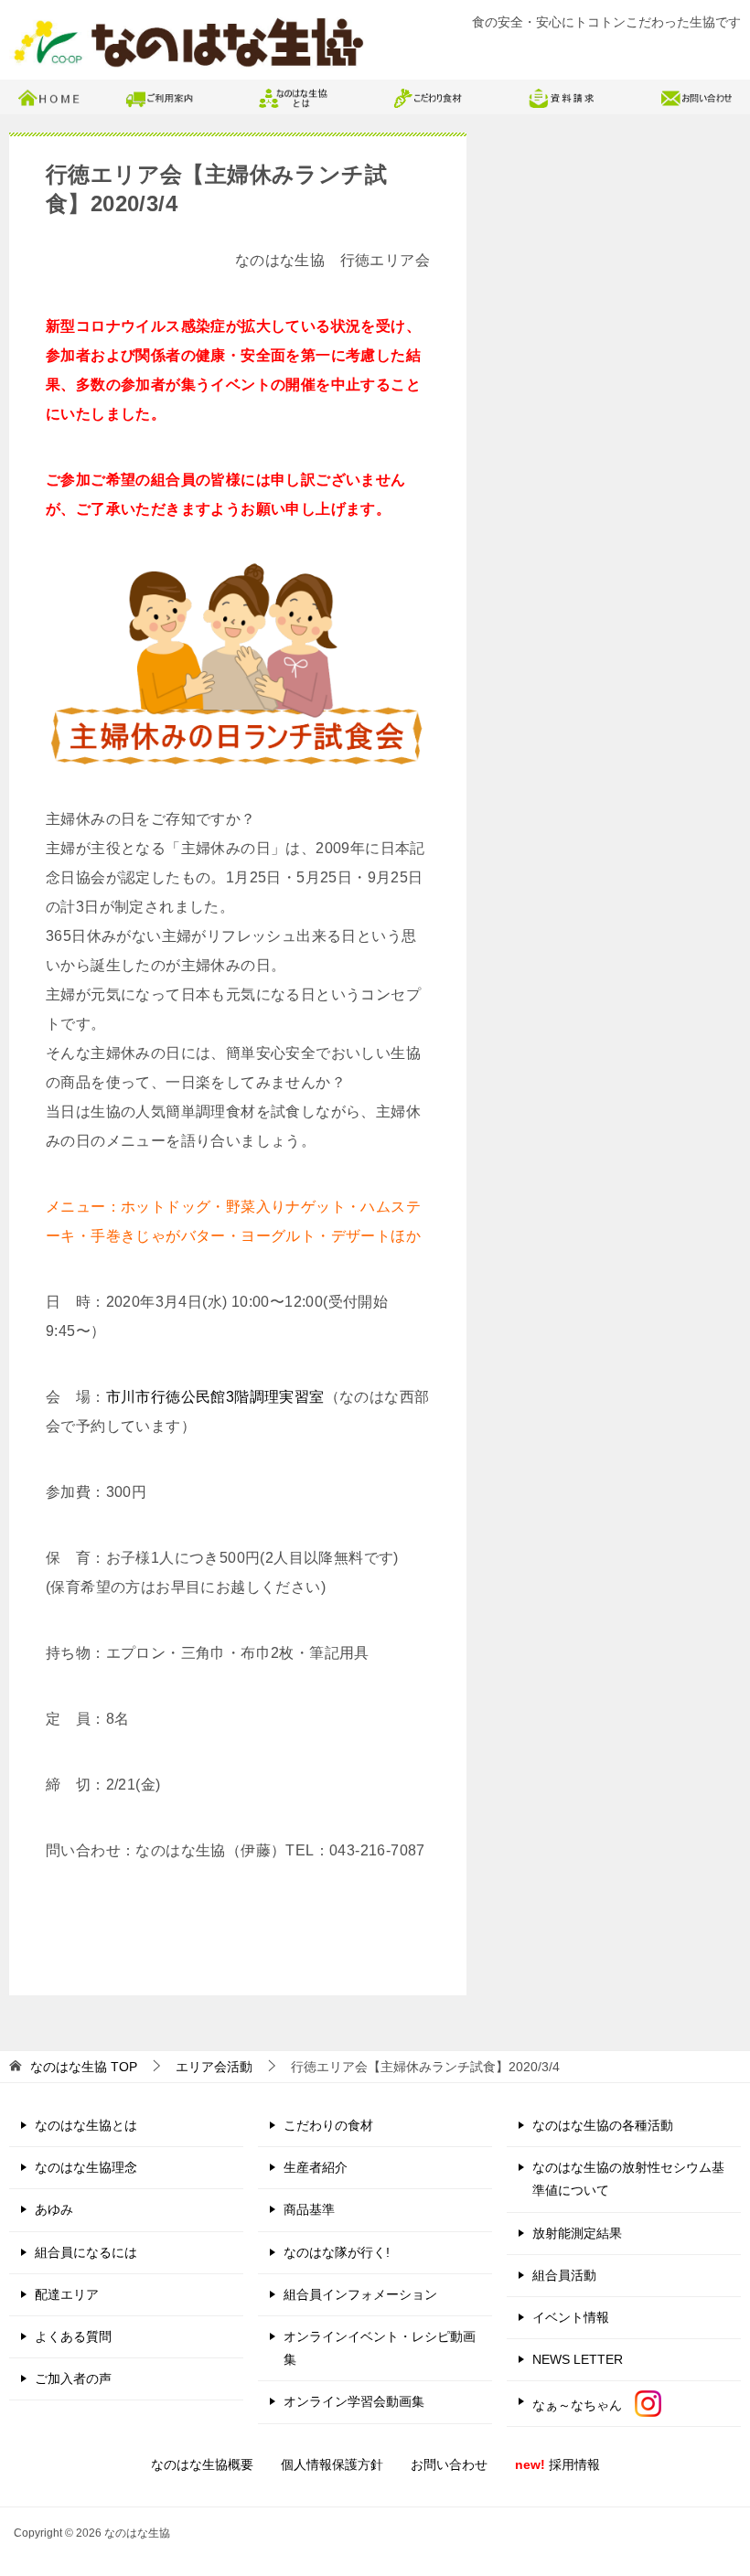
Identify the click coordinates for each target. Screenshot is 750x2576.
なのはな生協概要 (202, 2464)
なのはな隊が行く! (337, 2252)
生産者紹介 (316, 2167)
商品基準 (309, 2209)
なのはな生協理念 (86, 2167)
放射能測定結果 (577, 2233)
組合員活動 (564, 2275)
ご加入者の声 (73, 2378)
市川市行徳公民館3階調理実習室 (215, 1397)
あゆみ (54, 2209)
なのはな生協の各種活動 (603, 2125)
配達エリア (67, 2294)
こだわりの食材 (328, 2125)
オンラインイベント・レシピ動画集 (380, 2348)
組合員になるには (86, 2252)
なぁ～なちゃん (584, 2405)
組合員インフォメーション (360, 2294)
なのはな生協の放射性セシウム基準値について (628, 2179)
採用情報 (557, 2464)
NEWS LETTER (578, 2359)
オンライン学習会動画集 (354, 2401)
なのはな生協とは (86, 2125)
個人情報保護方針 (332, 2464)
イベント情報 (571, 2317)
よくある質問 (73, 2336)
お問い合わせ (449, 2464)
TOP (84, 2067)
